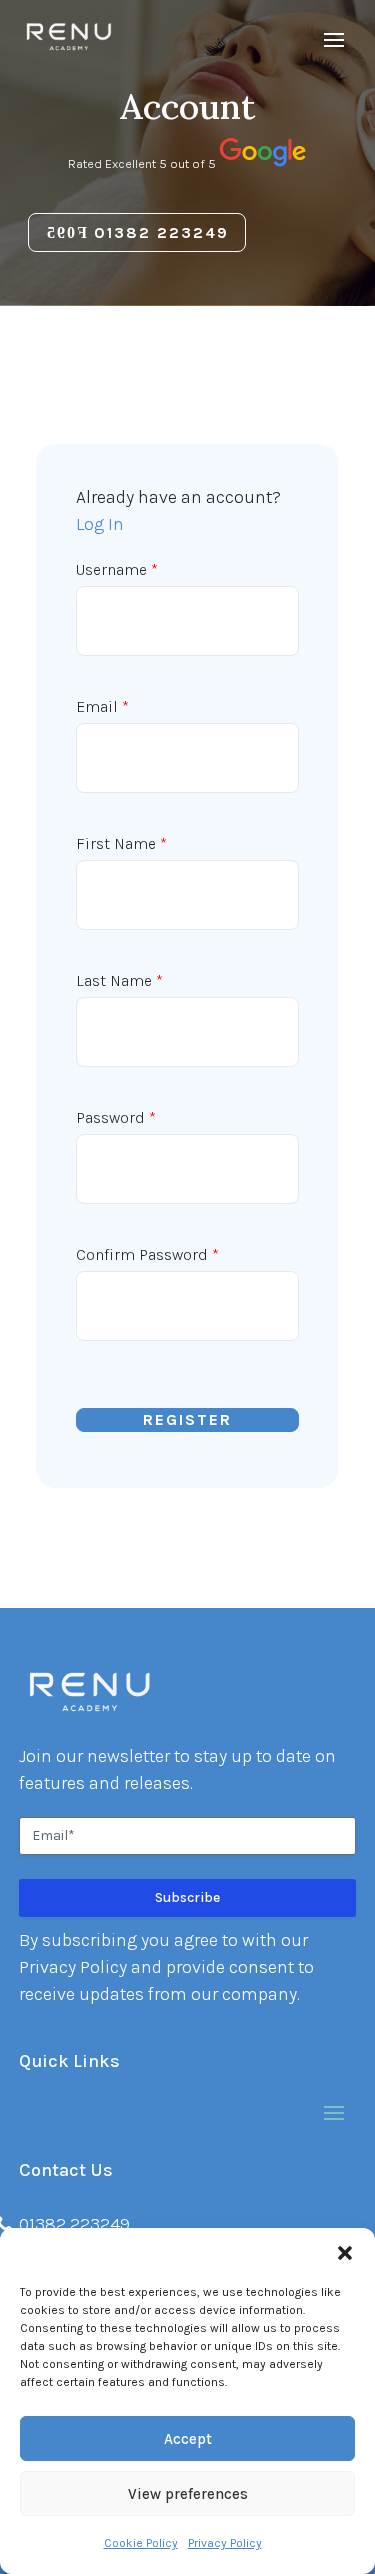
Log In (100, 524)
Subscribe (187, 1897)
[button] (345, 2253)
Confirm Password (147, 1254)
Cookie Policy (141, 2543)
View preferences (188, 2494)
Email (102, 706)
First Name (121, 843)
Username (117, 569)
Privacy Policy (225, 2543)
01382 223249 (161, 232)
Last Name (119, 980)
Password (116, 1117)
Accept (188, 2439)
